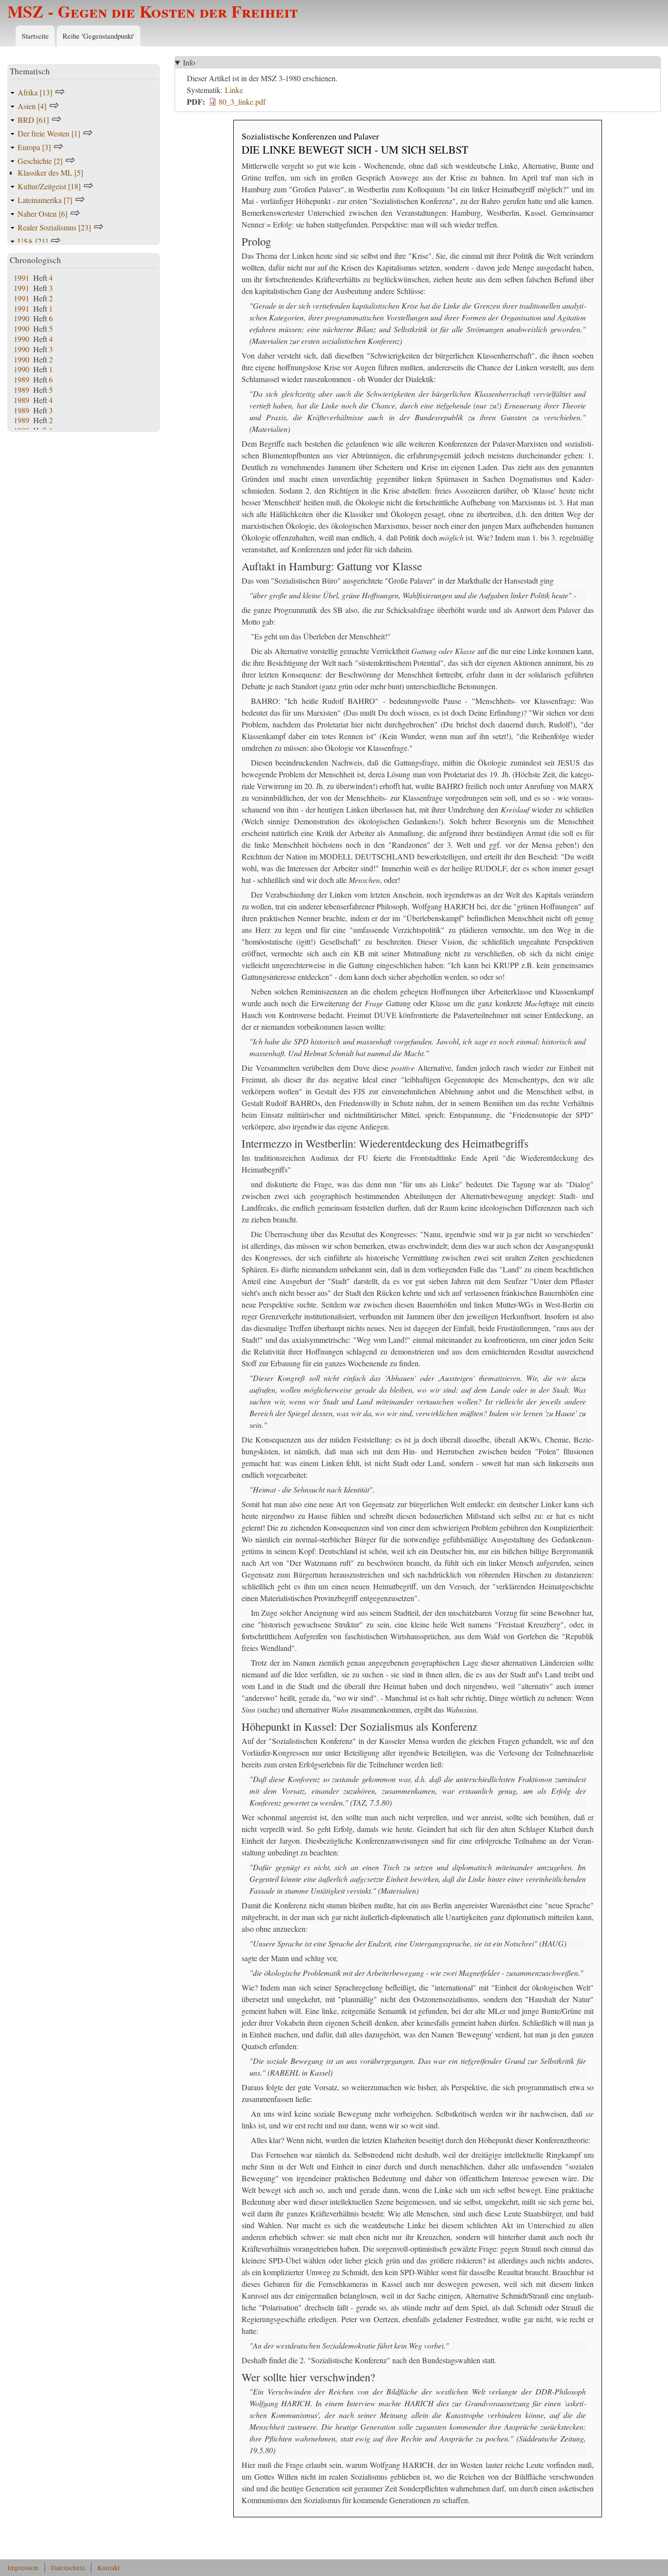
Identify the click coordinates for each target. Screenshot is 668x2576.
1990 (22, 318)
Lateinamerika (45, 200)
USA (33, 241)
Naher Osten (43, 214)
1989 (22, 379)
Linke (234, 90)
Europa (34, 147)
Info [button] (189, 62)
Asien (32, 106)
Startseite (35, 36)
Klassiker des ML (50, 172)
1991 (22, 278)
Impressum (23, 2568)
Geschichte (40, 161)
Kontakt (109, 2568)
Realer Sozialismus (54, 227)
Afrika (35, 92)
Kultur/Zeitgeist (49, 186)
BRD (33, 120)
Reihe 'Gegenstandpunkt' (99, 36)
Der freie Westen (49, 133)
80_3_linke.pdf (242, 102)
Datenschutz (68, 2568)
